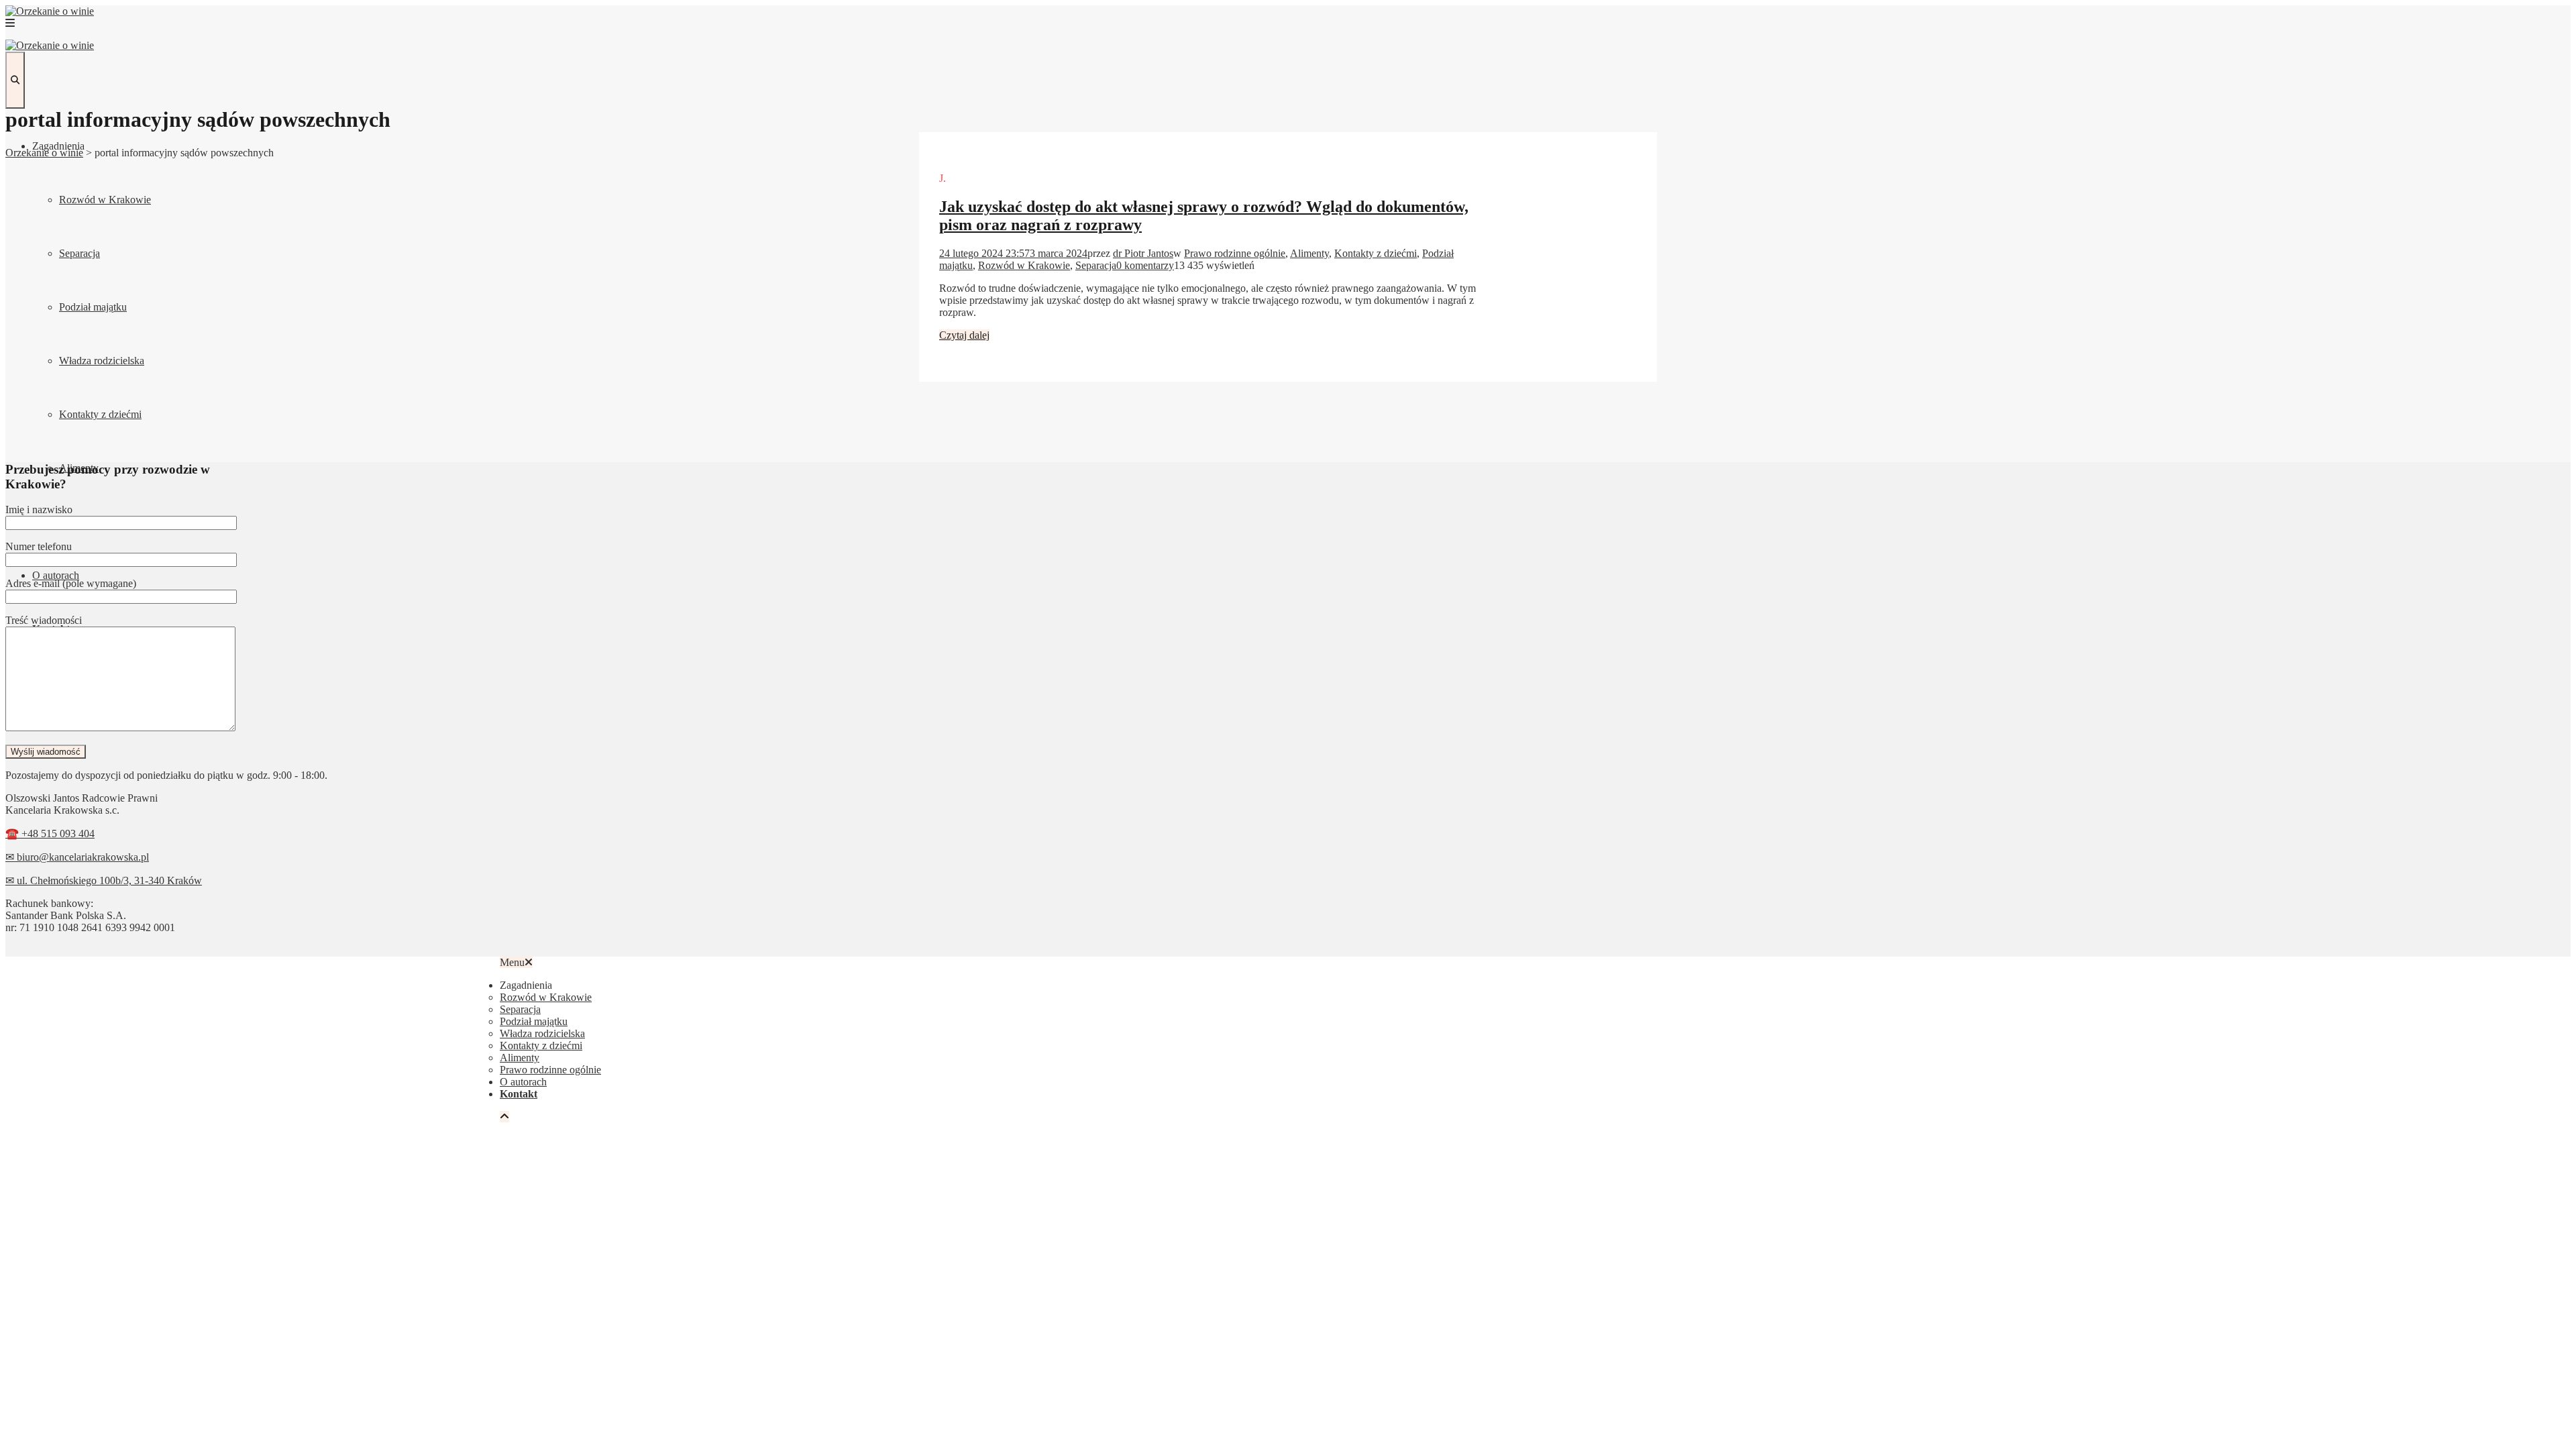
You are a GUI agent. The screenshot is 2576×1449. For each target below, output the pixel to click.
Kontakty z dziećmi (100, 414)
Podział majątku (93, 307)
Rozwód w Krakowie (105, 200)
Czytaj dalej (964, 335)
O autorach (56, 575)
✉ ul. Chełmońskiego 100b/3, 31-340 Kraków (104, 880)
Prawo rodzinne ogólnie (1235, 253)
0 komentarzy (1145, 265)
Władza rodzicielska (102, 361)
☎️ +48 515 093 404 (50, 834)
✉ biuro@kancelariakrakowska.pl (77, 857)
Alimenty (1309, 253)
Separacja (79, 253)
